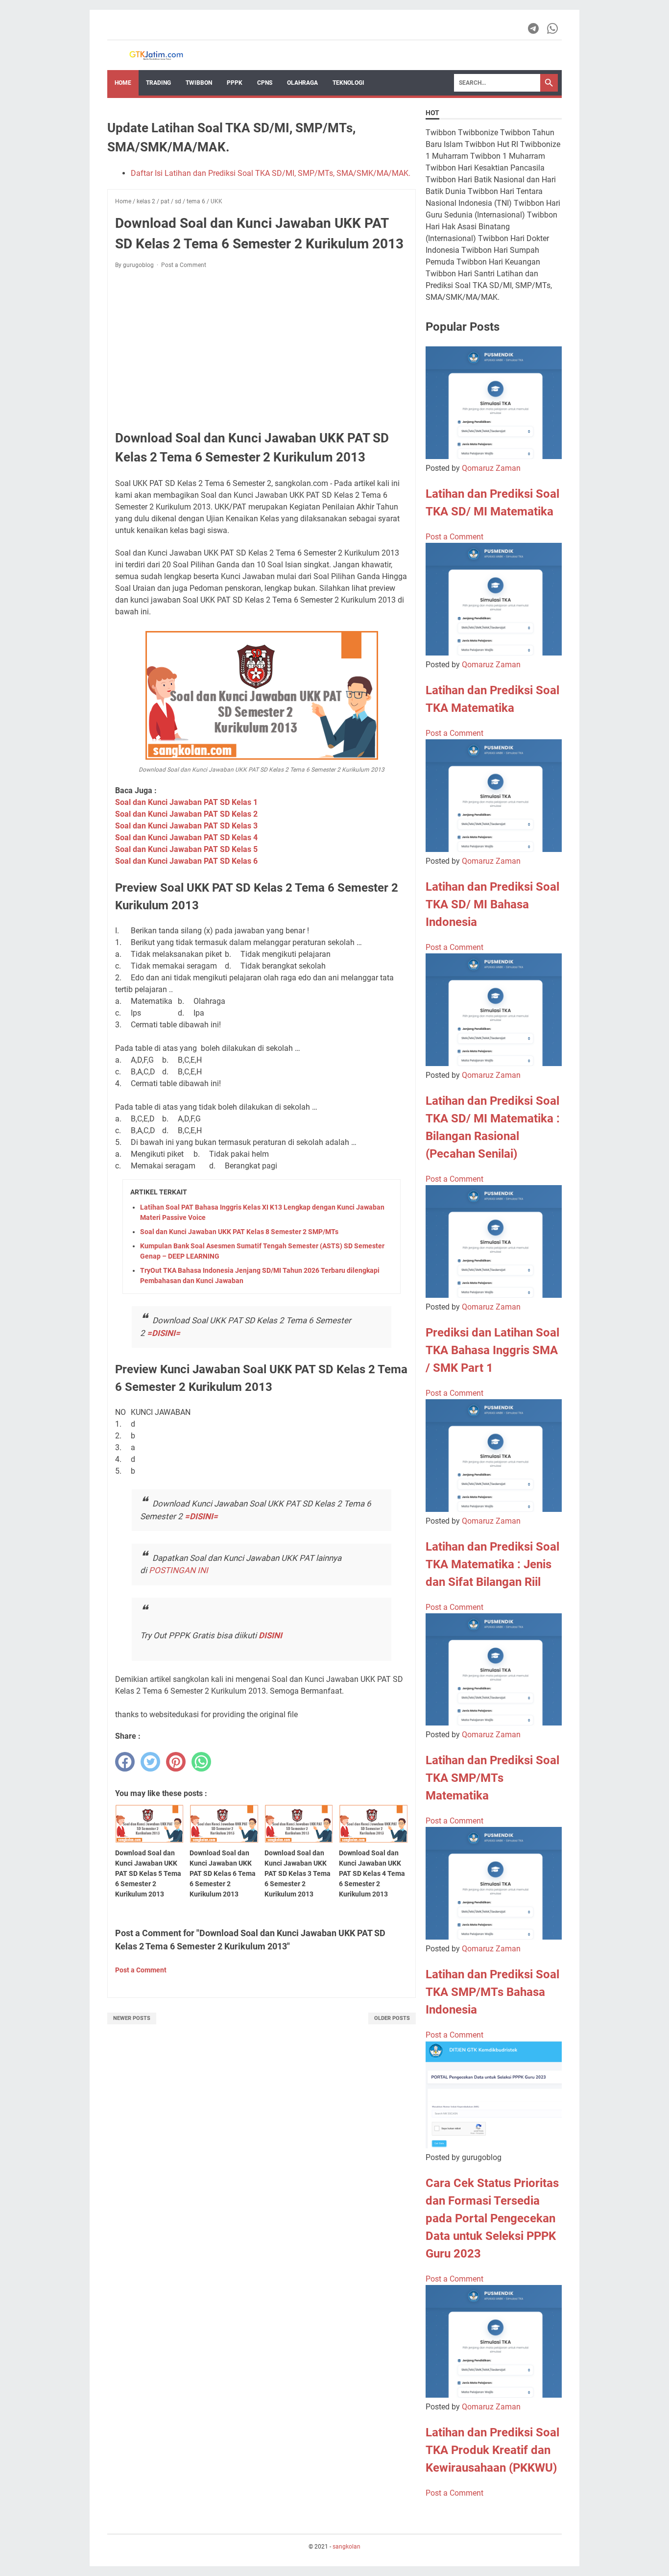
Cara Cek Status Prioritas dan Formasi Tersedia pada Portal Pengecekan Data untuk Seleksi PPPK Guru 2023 (492, 2218)
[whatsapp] (201, 1762)
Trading (158, 83)
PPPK (235, 83)
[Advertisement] (262, 349)
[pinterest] (176, 1762)
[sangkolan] (156, 55)
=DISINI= (164, 1333)
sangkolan (346, 2547)
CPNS (265, 83)
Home (123, 83)
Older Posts (392, 2018)
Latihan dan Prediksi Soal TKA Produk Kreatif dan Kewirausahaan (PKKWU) (492, 2450)
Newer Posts (132, 2018)
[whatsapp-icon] (553, 28)
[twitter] (150, 1762)
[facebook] (125, 1762)
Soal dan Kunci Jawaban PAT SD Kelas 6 (186, 861)
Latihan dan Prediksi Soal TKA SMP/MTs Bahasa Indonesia (492, 1992)
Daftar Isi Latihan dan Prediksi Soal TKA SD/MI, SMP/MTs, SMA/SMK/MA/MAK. (271, 173)
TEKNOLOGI (348, 83)
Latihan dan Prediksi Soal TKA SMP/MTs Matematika (492, 1778)
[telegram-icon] (534, 28)
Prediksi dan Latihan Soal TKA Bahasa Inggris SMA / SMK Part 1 (492, 1350)
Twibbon (199, 83)
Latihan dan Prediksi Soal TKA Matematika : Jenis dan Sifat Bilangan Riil (492, 1564)
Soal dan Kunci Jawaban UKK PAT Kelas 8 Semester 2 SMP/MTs (239, 1232)
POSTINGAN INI (179, 1570)
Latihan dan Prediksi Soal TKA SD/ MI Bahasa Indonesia (492, 904)
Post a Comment (184, 265)
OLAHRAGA (302, 83)
